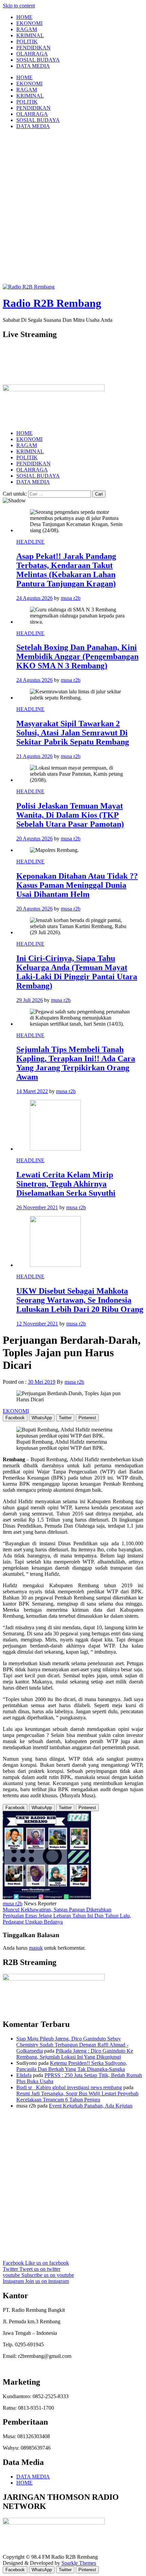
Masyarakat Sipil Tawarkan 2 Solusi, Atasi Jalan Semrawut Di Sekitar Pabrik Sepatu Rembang (73, 733)
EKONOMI (29, 23)
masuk (36, 1948)
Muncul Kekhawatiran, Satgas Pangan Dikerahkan (57, 1910)
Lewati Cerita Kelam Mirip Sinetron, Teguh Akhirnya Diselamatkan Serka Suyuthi (66, 1184)
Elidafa (24, 2075)
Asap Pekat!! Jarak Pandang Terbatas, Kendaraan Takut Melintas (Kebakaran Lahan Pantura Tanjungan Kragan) (66, 570)
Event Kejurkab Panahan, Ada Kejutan (91, 2106)
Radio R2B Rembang (52, 303)
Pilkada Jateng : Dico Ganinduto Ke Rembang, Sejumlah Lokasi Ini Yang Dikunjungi (75, 2054)
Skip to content (19, 6)
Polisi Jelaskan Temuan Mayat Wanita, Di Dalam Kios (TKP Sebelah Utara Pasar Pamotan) (70, 815)
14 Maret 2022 (32, 1091)
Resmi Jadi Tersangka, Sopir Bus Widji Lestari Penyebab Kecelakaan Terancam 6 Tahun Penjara (77, 2097)
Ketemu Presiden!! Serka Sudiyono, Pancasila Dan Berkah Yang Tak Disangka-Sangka (72, 2066)
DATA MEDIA (33, 66)
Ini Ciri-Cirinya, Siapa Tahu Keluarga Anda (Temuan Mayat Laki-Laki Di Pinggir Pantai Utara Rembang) (77, 972)
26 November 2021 (37, 1207)
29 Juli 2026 (30, 1000)
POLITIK (27, 41)
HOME (24, 17)
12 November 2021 (37, 1324)
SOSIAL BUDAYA (38, 60)
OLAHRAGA (32, 54)
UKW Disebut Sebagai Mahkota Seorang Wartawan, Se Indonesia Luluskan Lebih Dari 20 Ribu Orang (80, 1300)
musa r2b (71, 598)
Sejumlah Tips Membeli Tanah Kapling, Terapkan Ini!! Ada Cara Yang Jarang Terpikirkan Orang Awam (76, 1063)
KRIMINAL (30, 35)
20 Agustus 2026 (34, 839)
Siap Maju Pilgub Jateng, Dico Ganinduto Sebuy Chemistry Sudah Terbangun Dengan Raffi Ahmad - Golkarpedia (72, 2045)
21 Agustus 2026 (34, 756)
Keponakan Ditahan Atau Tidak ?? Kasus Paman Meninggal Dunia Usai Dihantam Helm (77, 885)
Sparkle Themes (79, 2563)
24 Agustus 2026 (34, 598)
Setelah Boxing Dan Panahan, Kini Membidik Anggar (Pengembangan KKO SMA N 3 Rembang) (77, 656)
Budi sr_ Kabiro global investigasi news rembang (69, 2087)
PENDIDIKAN (33, 48)
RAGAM (27, 29)
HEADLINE (30, 542)
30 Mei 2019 (42, 1382)
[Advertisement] (73, 208)
